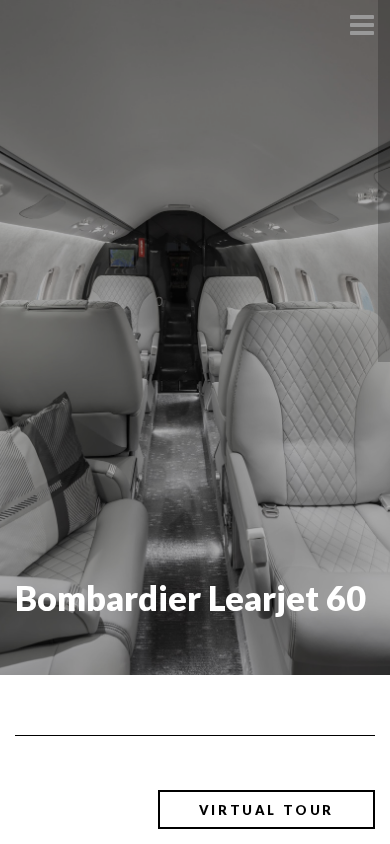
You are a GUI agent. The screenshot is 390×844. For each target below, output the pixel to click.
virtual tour (266, 810)
